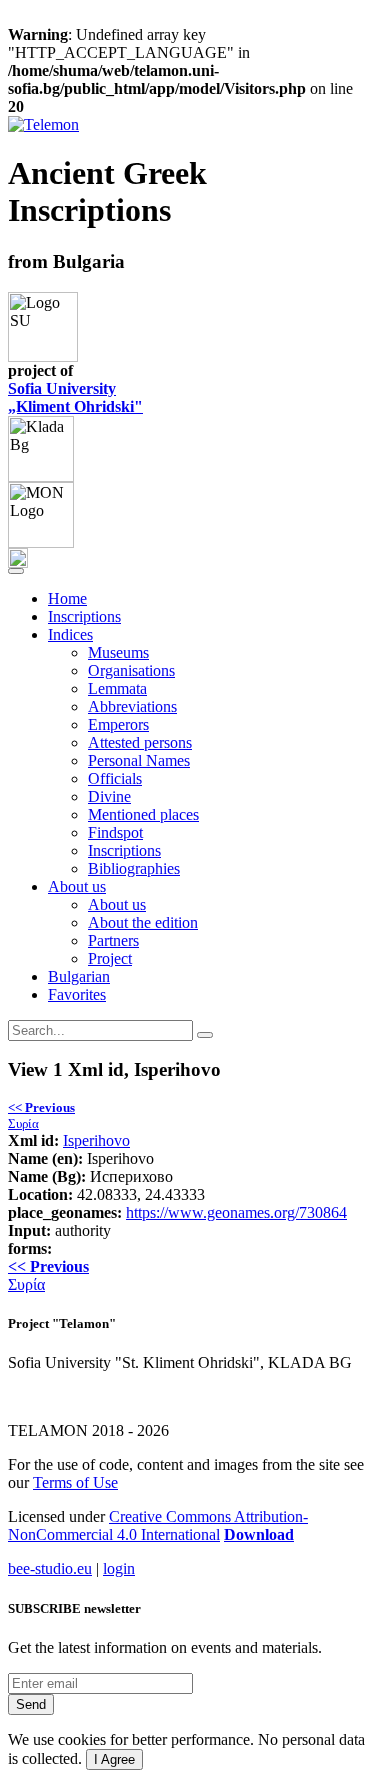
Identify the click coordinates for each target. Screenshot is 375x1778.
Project (110, 958)
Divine (109, 796)
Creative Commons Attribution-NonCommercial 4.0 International (158, 1525)
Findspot (115, 832)
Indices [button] (70, 634)
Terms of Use (75, 1482)
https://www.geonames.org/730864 (236, 1212)
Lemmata (117, 688)
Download (259, 1534)
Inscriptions (84, 616)
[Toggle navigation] (16, 571)
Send (31, 1704)
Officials (115, 778)
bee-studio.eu (50, 1568)
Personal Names (139, 760)
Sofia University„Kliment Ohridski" (75, 397)
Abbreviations (132, 706)
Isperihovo (96, 1140)
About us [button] (77, 886)
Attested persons (140, 742)
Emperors (118, 724)
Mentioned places (143, 814)
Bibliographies (134, 868)
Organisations (131, 670)
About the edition (143, 922)
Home (67, 598)
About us (117, 904)
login (119, 1568)
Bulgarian (79, 976)
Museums (118, 652)
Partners (113, 940)
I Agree (114, 1759)
